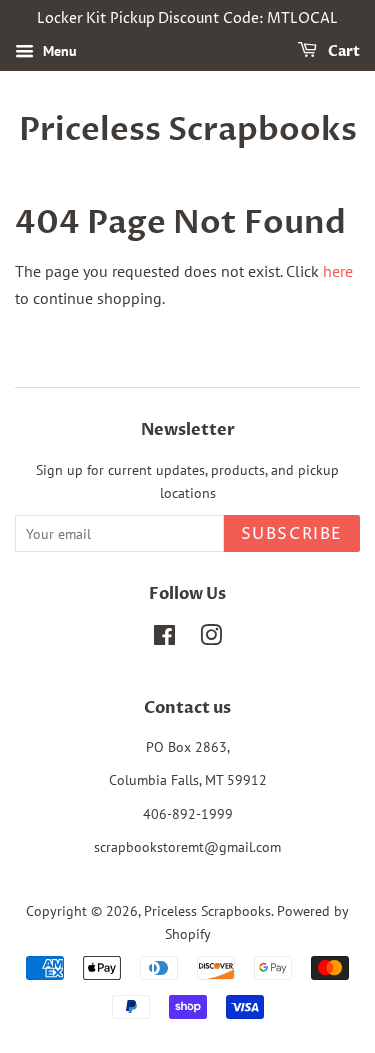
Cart (342, 51)
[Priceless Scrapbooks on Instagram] (211, 639)
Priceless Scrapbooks (188, 130)
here (338, 271)
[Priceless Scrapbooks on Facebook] (164, 639)
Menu (58, 51)
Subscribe (292, 534)
